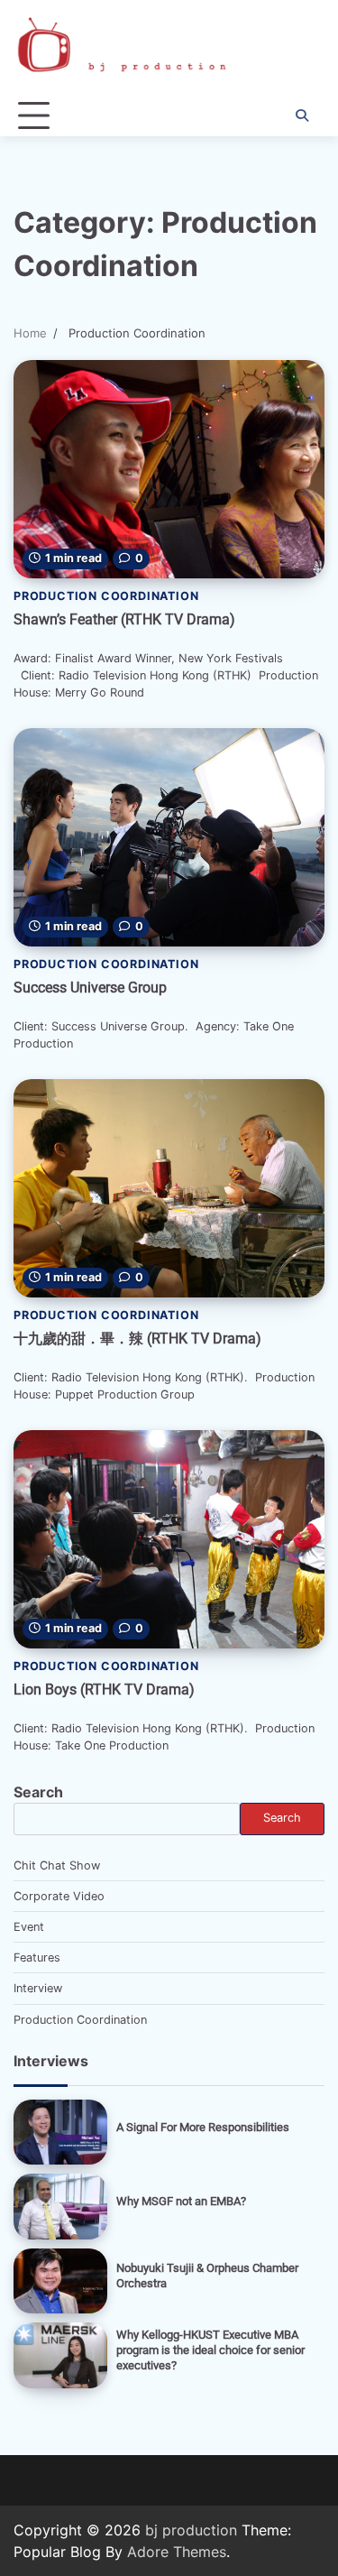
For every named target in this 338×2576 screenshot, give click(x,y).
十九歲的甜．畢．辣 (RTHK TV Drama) (137, 1339)
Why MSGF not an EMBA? (181, 2201)
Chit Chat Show (57, 1865)
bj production (191, 2530)
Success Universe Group (90, 988)
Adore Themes (177, 2552)
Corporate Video (59, 1896)
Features (37, 1957)
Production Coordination (106, 596)
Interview (38, 1988)
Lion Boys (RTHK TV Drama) (104, 1690)
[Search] (302, 115)
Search (38, 1792)
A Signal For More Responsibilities (203, 2127)
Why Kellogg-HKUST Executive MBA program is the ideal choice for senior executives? (210, 2350)
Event (29, 1927)
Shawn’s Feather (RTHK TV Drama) (124, 619)
